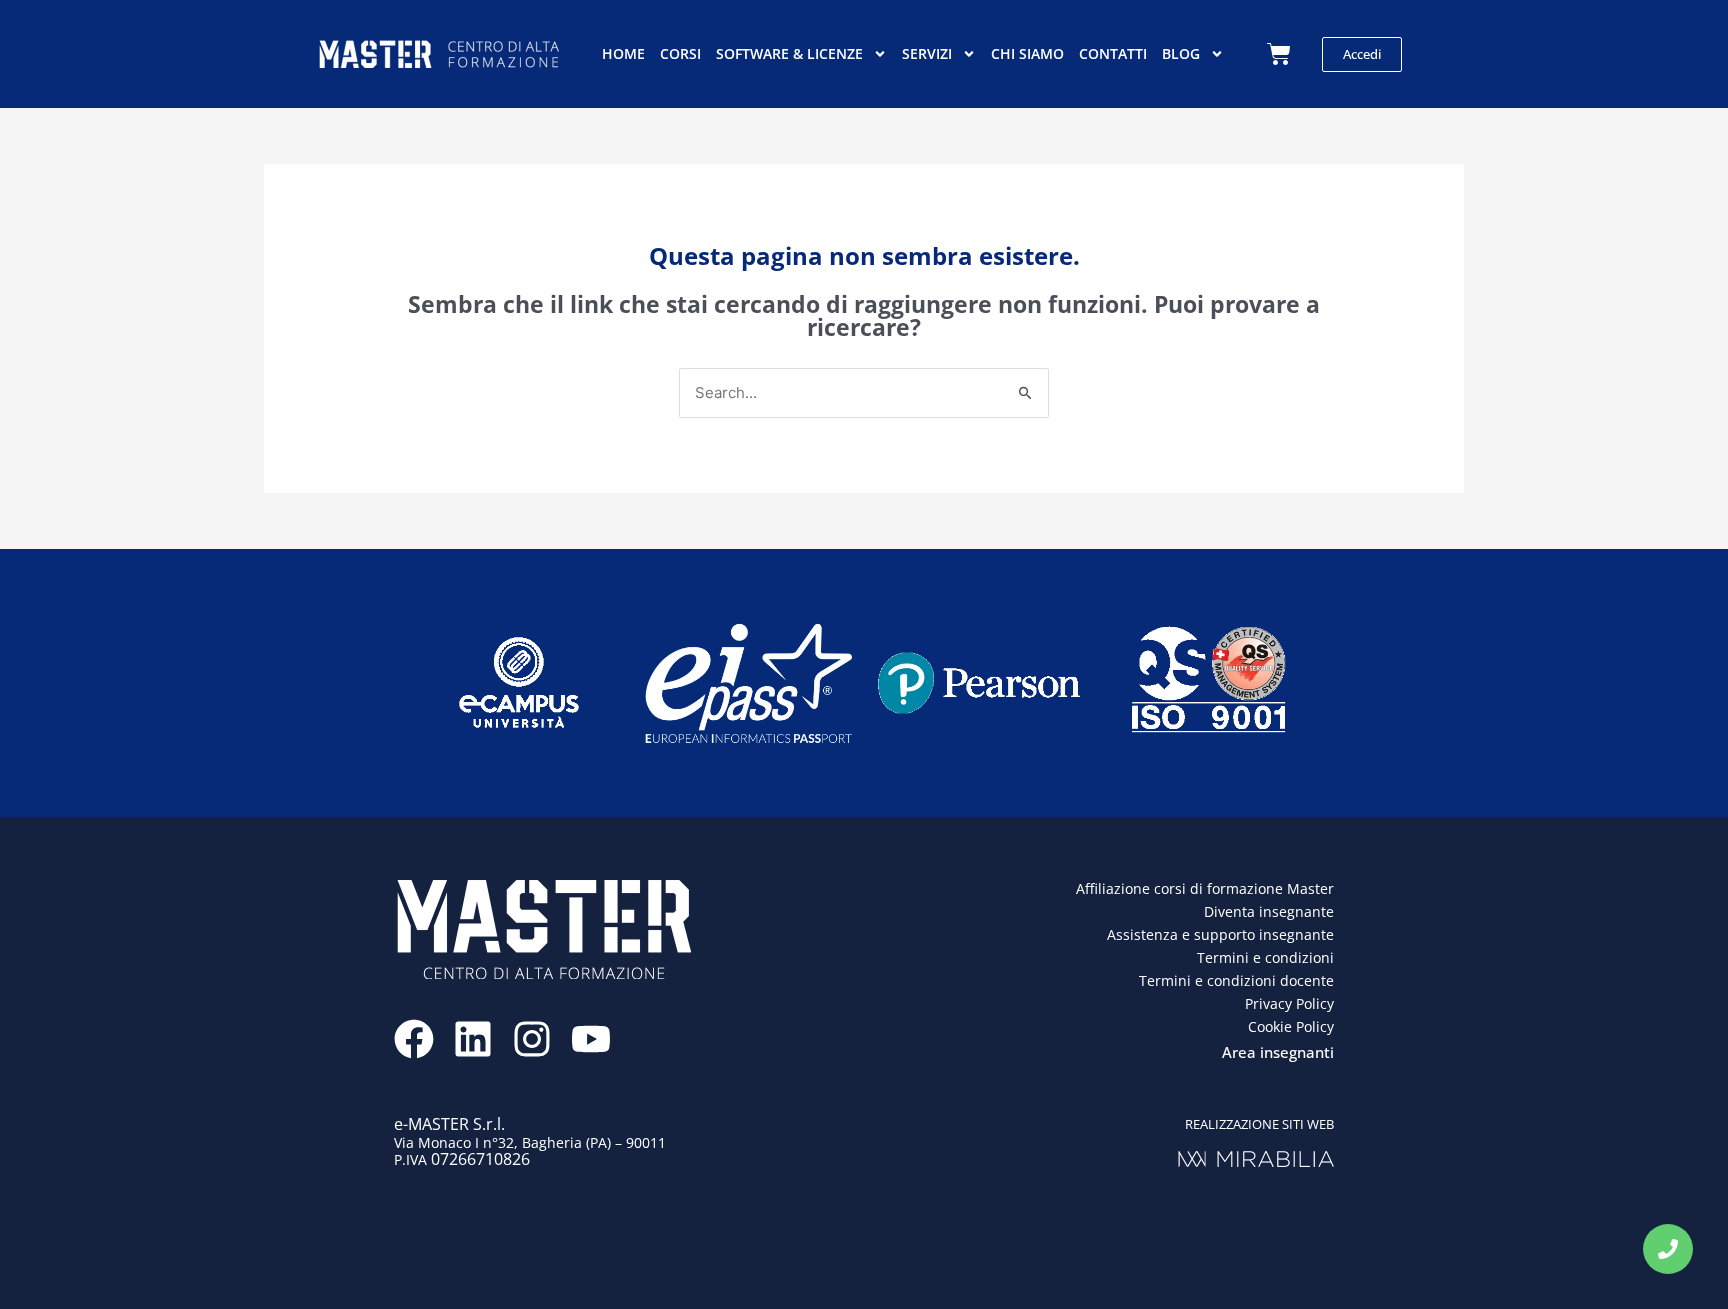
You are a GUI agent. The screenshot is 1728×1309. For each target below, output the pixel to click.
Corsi (680, 53)
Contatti (1113, 53)
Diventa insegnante (1269, 911)
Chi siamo (1027, 53)
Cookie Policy (1291, 1026)
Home (623, 53)
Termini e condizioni (1265, 957)
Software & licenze (789, 53)
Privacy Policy (1289, 1003)
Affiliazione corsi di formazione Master (1205, 888)
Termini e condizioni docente (1236, 980)
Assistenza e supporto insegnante (1220, 934)
